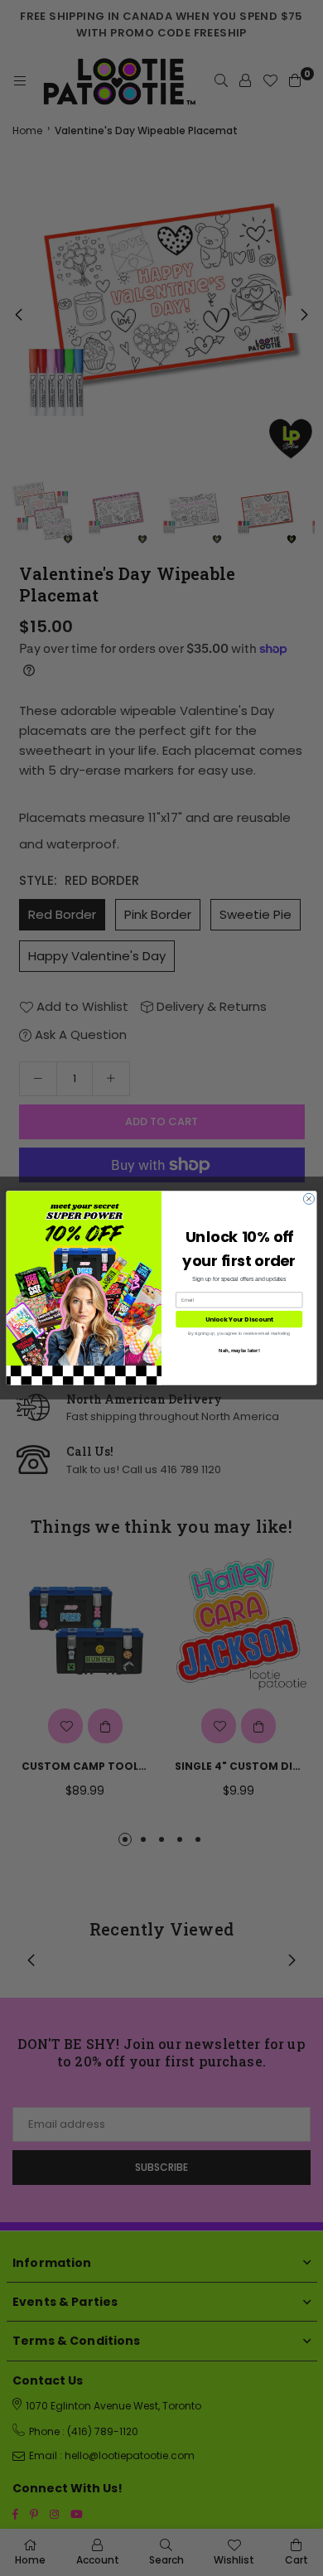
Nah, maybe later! (239, 1351)
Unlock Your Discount (239, 1319)
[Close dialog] (309, 1199)
